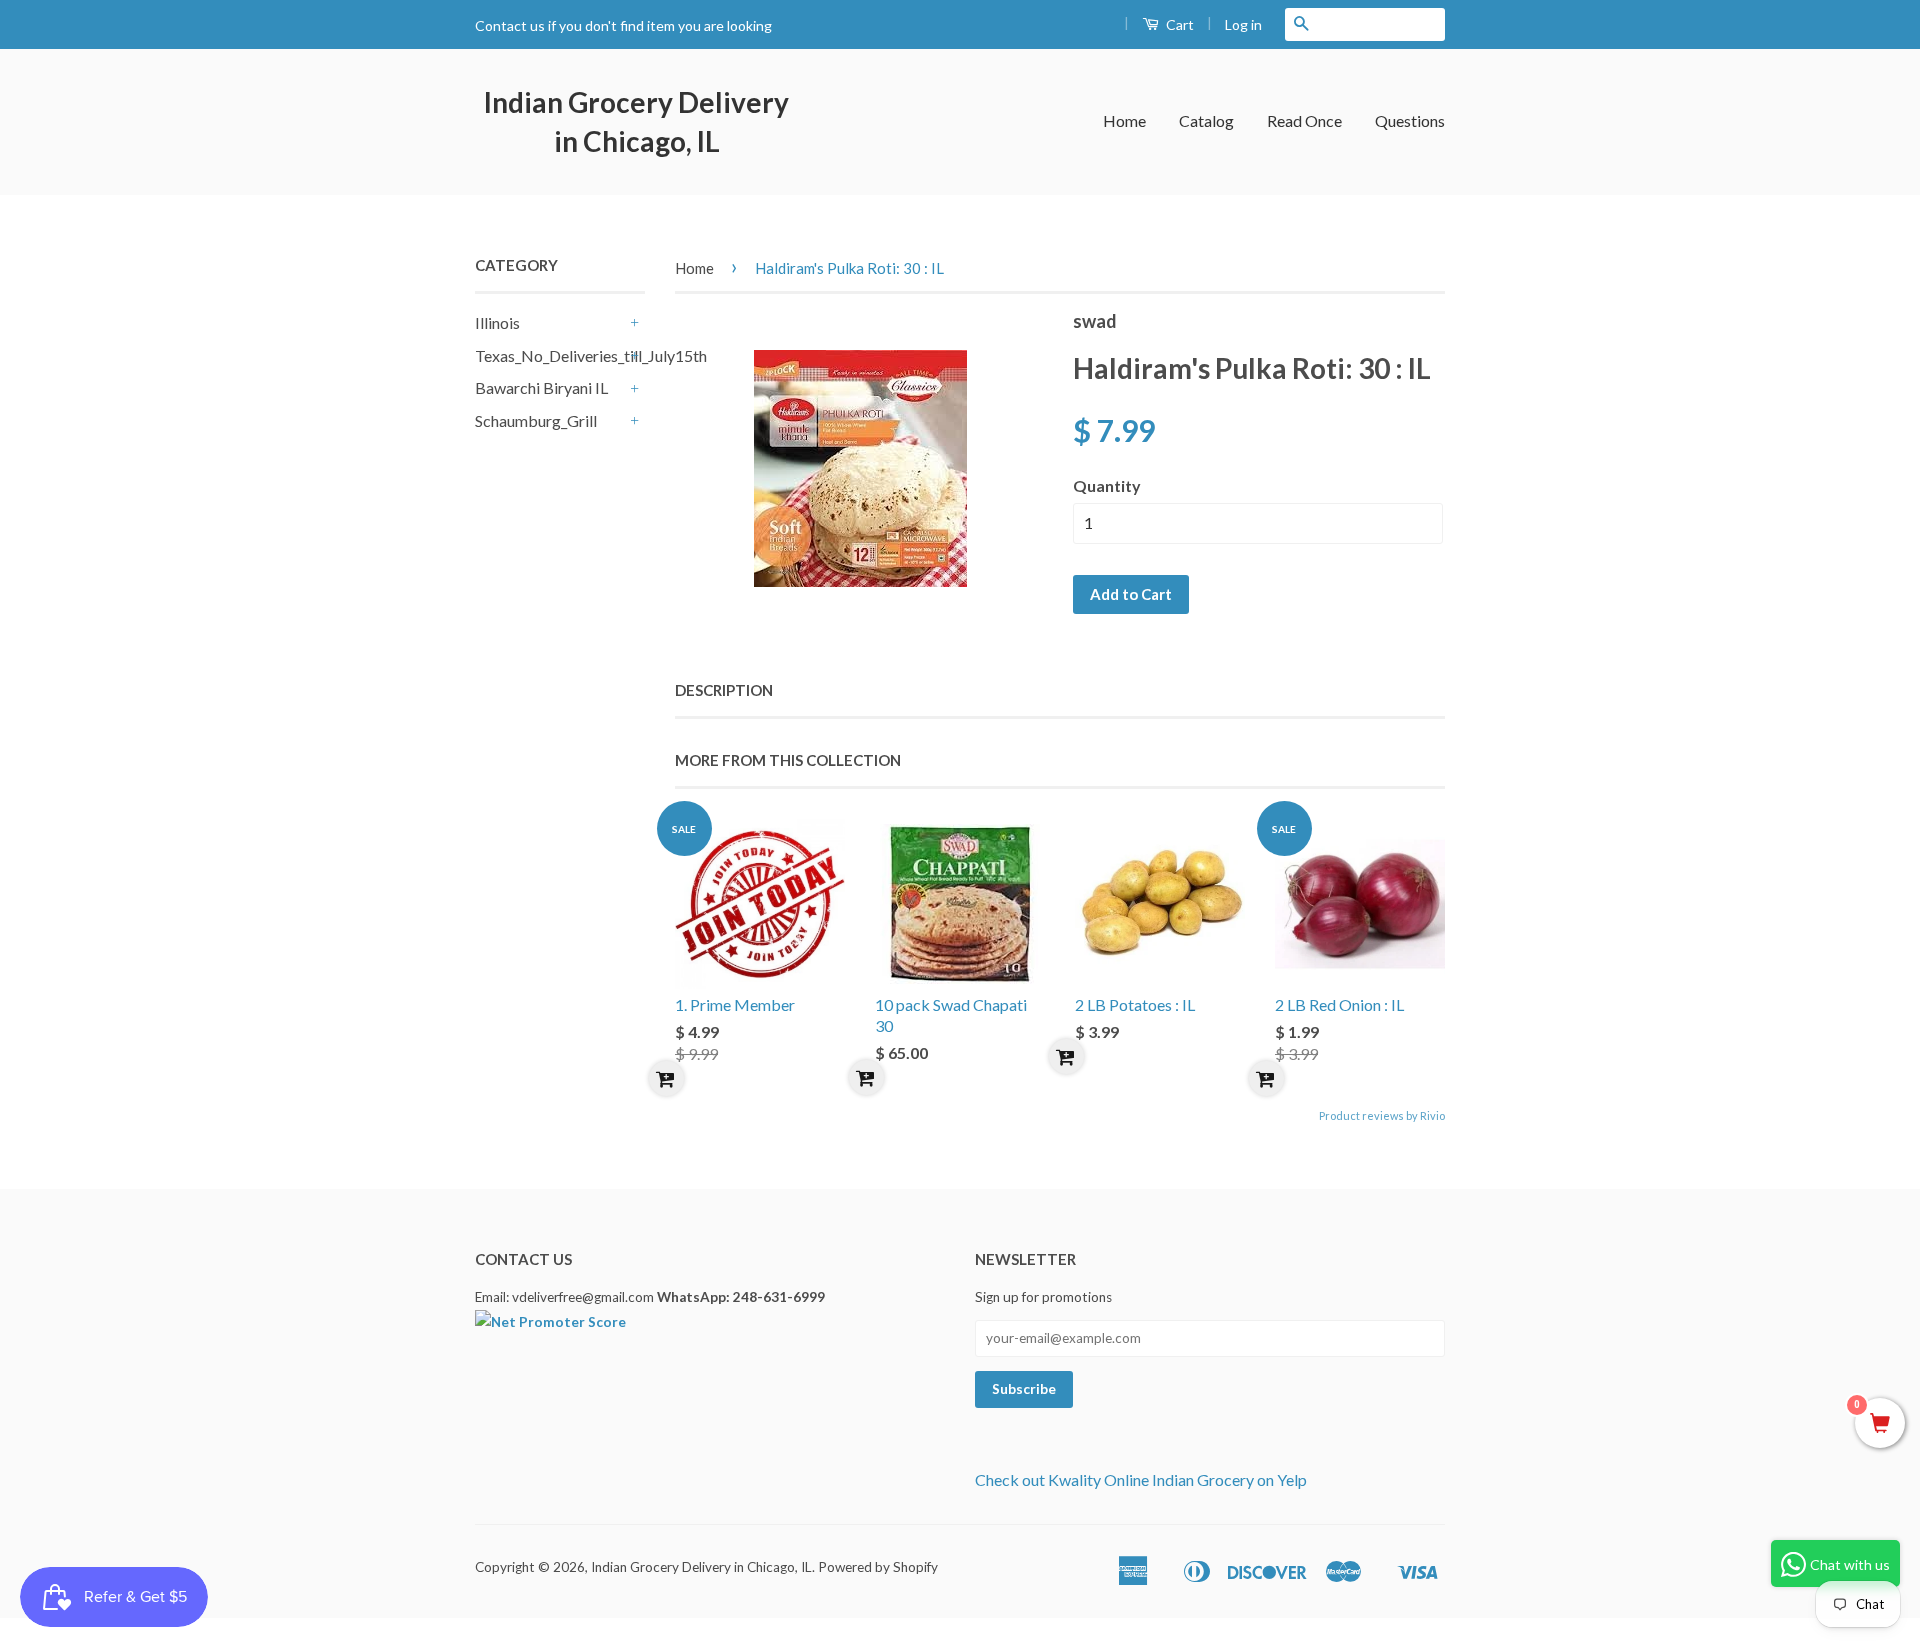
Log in (1243, 24)
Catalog (1206, 120)
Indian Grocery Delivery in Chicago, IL (636, 121)
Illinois (497, 322)
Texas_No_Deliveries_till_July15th (550, 355)
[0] (1880, 1424)
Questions (1410, 120)
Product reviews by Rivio (1382, 1115)
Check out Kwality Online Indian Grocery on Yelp (1141, 1479)
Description (724, 690)
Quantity (1107, 485)
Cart (1178, 24)
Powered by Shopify (878, 1567)
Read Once (1304, 120)
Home (1124, 120)
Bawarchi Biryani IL (541, 387)
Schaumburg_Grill (536, 420)
